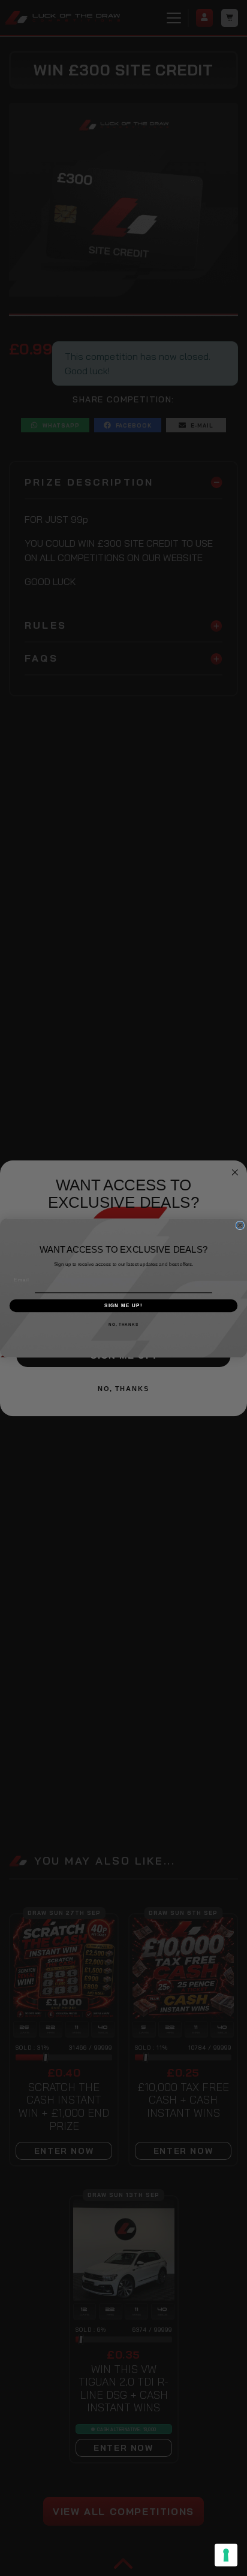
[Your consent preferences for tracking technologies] (226, 2555)
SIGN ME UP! (123, 1306)
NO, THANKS (123, 1324)
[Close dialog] (240, 1225)
